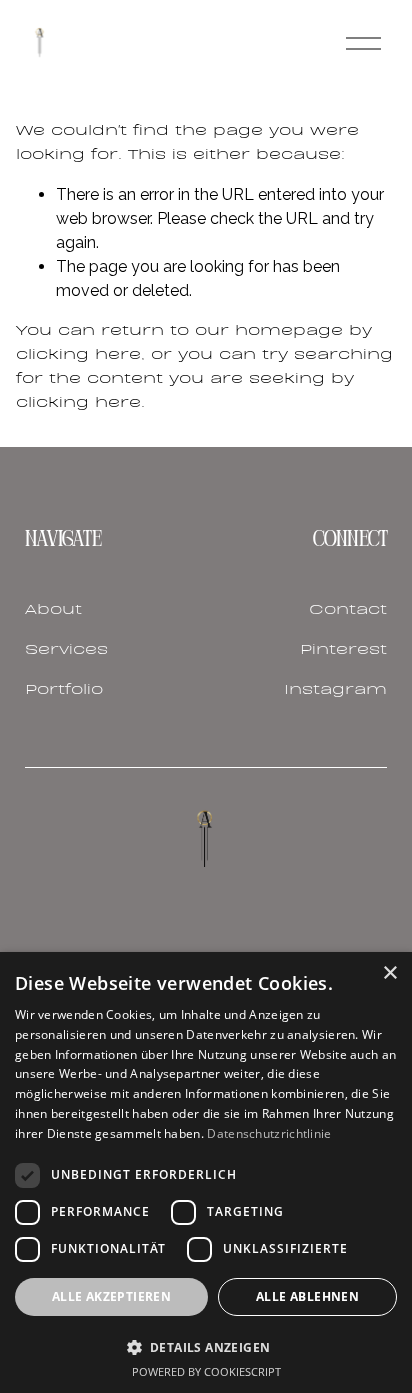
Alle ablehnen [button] (307, 1296)
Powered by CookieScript (206, 1371)
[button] (206, 1346)
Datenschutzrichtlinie (269, 1133)
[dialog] (206, 1172)
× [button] (389, 973)
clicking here (78, 354)
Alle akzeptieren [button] (111, 1296)
